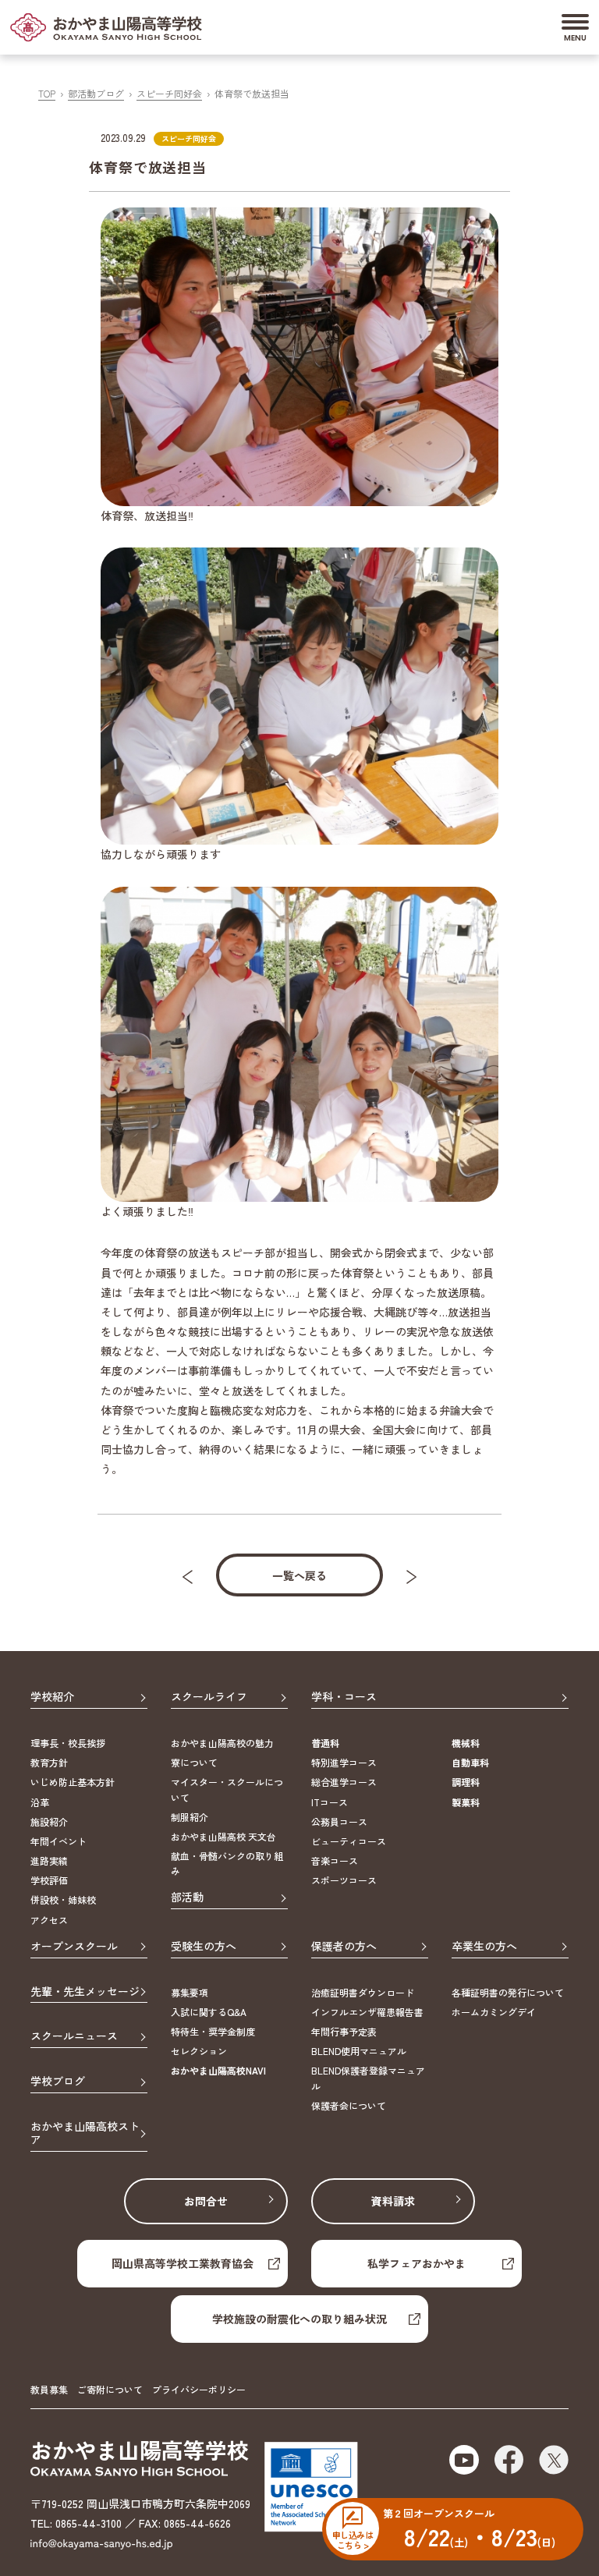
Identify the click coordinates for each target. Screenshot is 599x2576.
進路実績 (49, 1860)
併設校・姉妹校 (63, 1899)
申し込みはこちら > (353, 2539)
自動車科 (470, 1762)
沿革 (40, 1802)
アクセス (49, 1920)
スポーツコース (344, 1880)
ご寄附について (110, 2389)
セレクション (199, 2051)
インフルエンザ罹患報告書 (367, 2012)
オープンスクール (74, 1947)
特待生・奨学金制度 (213, 2031)
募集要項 (190, 1992)
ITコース (330, 1802)
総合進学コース (344, 1782)
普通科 (325, 1743)
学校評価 (49, 1880)
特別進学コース (344, 1762)
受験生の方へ (204, 1947)
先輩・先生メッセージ (85, 1992)
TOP (47, 93)
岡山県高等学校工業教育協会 (183, 2263)
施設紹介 (49, 1821)
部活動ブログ (96, 93)
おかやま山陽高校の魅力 (222, 1743)
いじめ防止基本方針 (73, 1782)
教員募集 (49, 2389)
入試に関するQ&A (209, 2012)
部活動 (187, 1897)
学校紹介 (52, 1697)
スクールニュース (74, 2036)
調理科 (466, 1782)
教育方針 (49, 1762)
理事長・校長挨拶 (68, 1743)
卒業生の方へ (484, 1947)
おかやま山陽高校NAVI (218, 2070)
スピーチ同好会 (169, 93)
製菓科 (466, 1802)
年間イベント (58, 1841)
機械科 (466, 1743)
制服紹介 (190, 1817)
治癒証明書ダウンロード (363, 1992)
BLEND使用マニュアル (359, 2051)
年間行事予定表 (344, 2031)
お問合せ (206, 2201)
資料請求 (393, 2201)
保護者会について (349, 2105)
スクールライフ (209, 1697)
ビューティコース (349, 1841)
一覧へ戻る (299, 1575)
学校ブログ (58, 2082)
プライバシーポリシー (199, 2389)
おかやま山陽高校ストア (85, 2133)
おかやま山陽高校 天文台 (223, 1836)
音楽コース (335, 1860)
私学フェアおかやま (416, 2263)
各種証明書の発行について (508, 1992)
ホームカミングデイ (494, 2012)
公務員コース (339, 1821)
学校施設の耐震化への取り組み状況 (299, 2319)
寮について (194, 1762)
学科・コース (344, 1697)
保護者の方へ (344, 1947)
